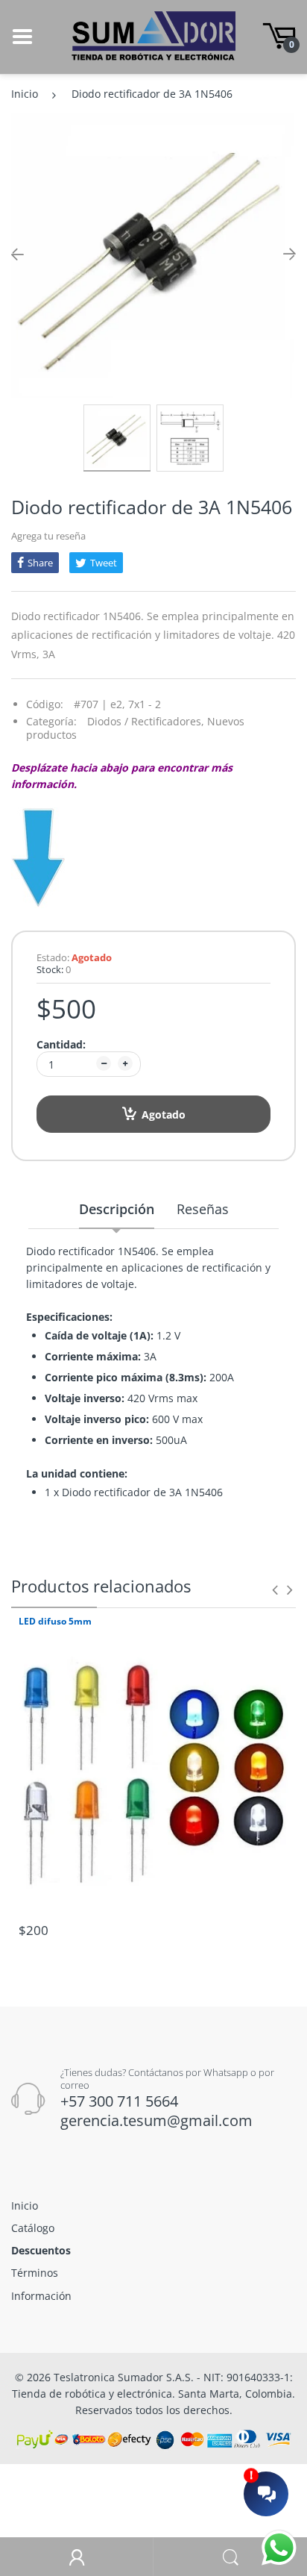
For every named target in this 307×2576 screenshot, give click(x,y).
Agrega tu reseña (48, 536)
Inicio (25, 94)
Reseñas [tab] (203, 1209)
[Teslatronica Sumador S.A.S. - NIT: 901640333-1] (153, 35)
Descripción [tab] (117, 1209)
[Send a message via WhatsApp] (279, 2548)
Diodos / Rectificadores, (146, 721)
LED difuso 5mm (55, 1621)
